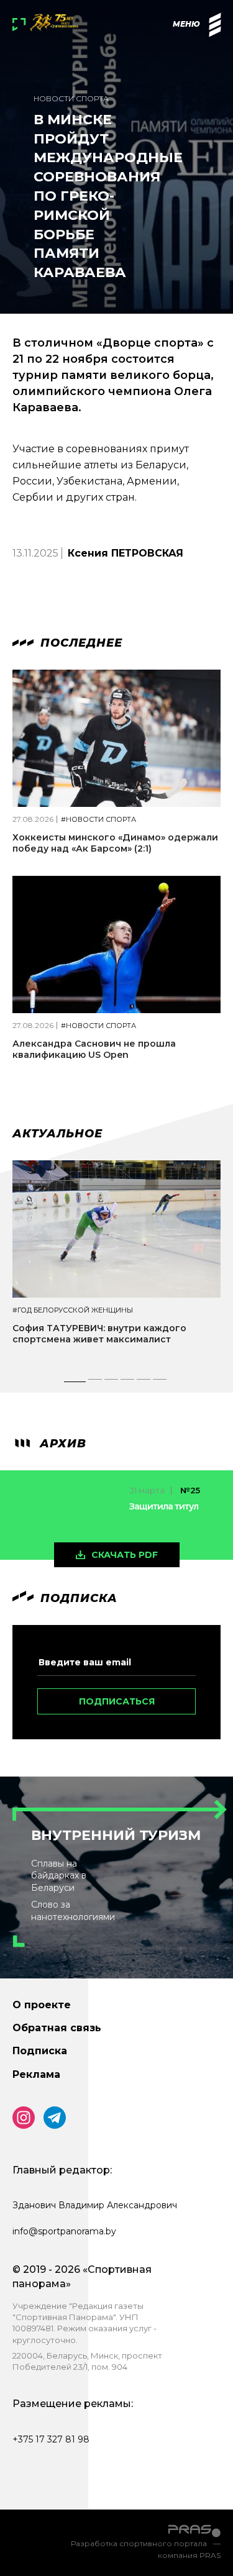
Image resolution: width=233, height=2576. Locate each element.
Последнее (80, 643)
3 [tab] (112, 1383)
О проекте (42, 2005)
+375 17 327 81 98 (51, 2439)
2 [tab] (96, 1383)
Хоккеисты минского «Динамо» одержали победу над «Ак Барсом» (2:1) (115, 843)
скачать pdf (125, 1555)
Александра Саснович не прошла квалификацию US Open (94, 1049)
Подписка (40, 2051)
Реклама (36, 2074)
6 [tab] (160, 1383)
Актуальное (57, 1134)
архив (61, 1444)
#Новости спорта (98, 820)
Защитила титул (164, 1506)
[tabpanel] (116, 1263)
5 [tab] (144, 1383)
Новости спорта (71, 98)
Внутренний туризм (116, 1835)
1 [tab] (75, 1383)
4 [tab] (128, 1383)
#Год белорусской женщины (73, 1310)
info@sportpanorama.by (64, 2231)
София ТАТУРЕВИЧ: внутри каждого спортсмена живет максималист (99, 1334)
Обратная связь (57, 2028)
